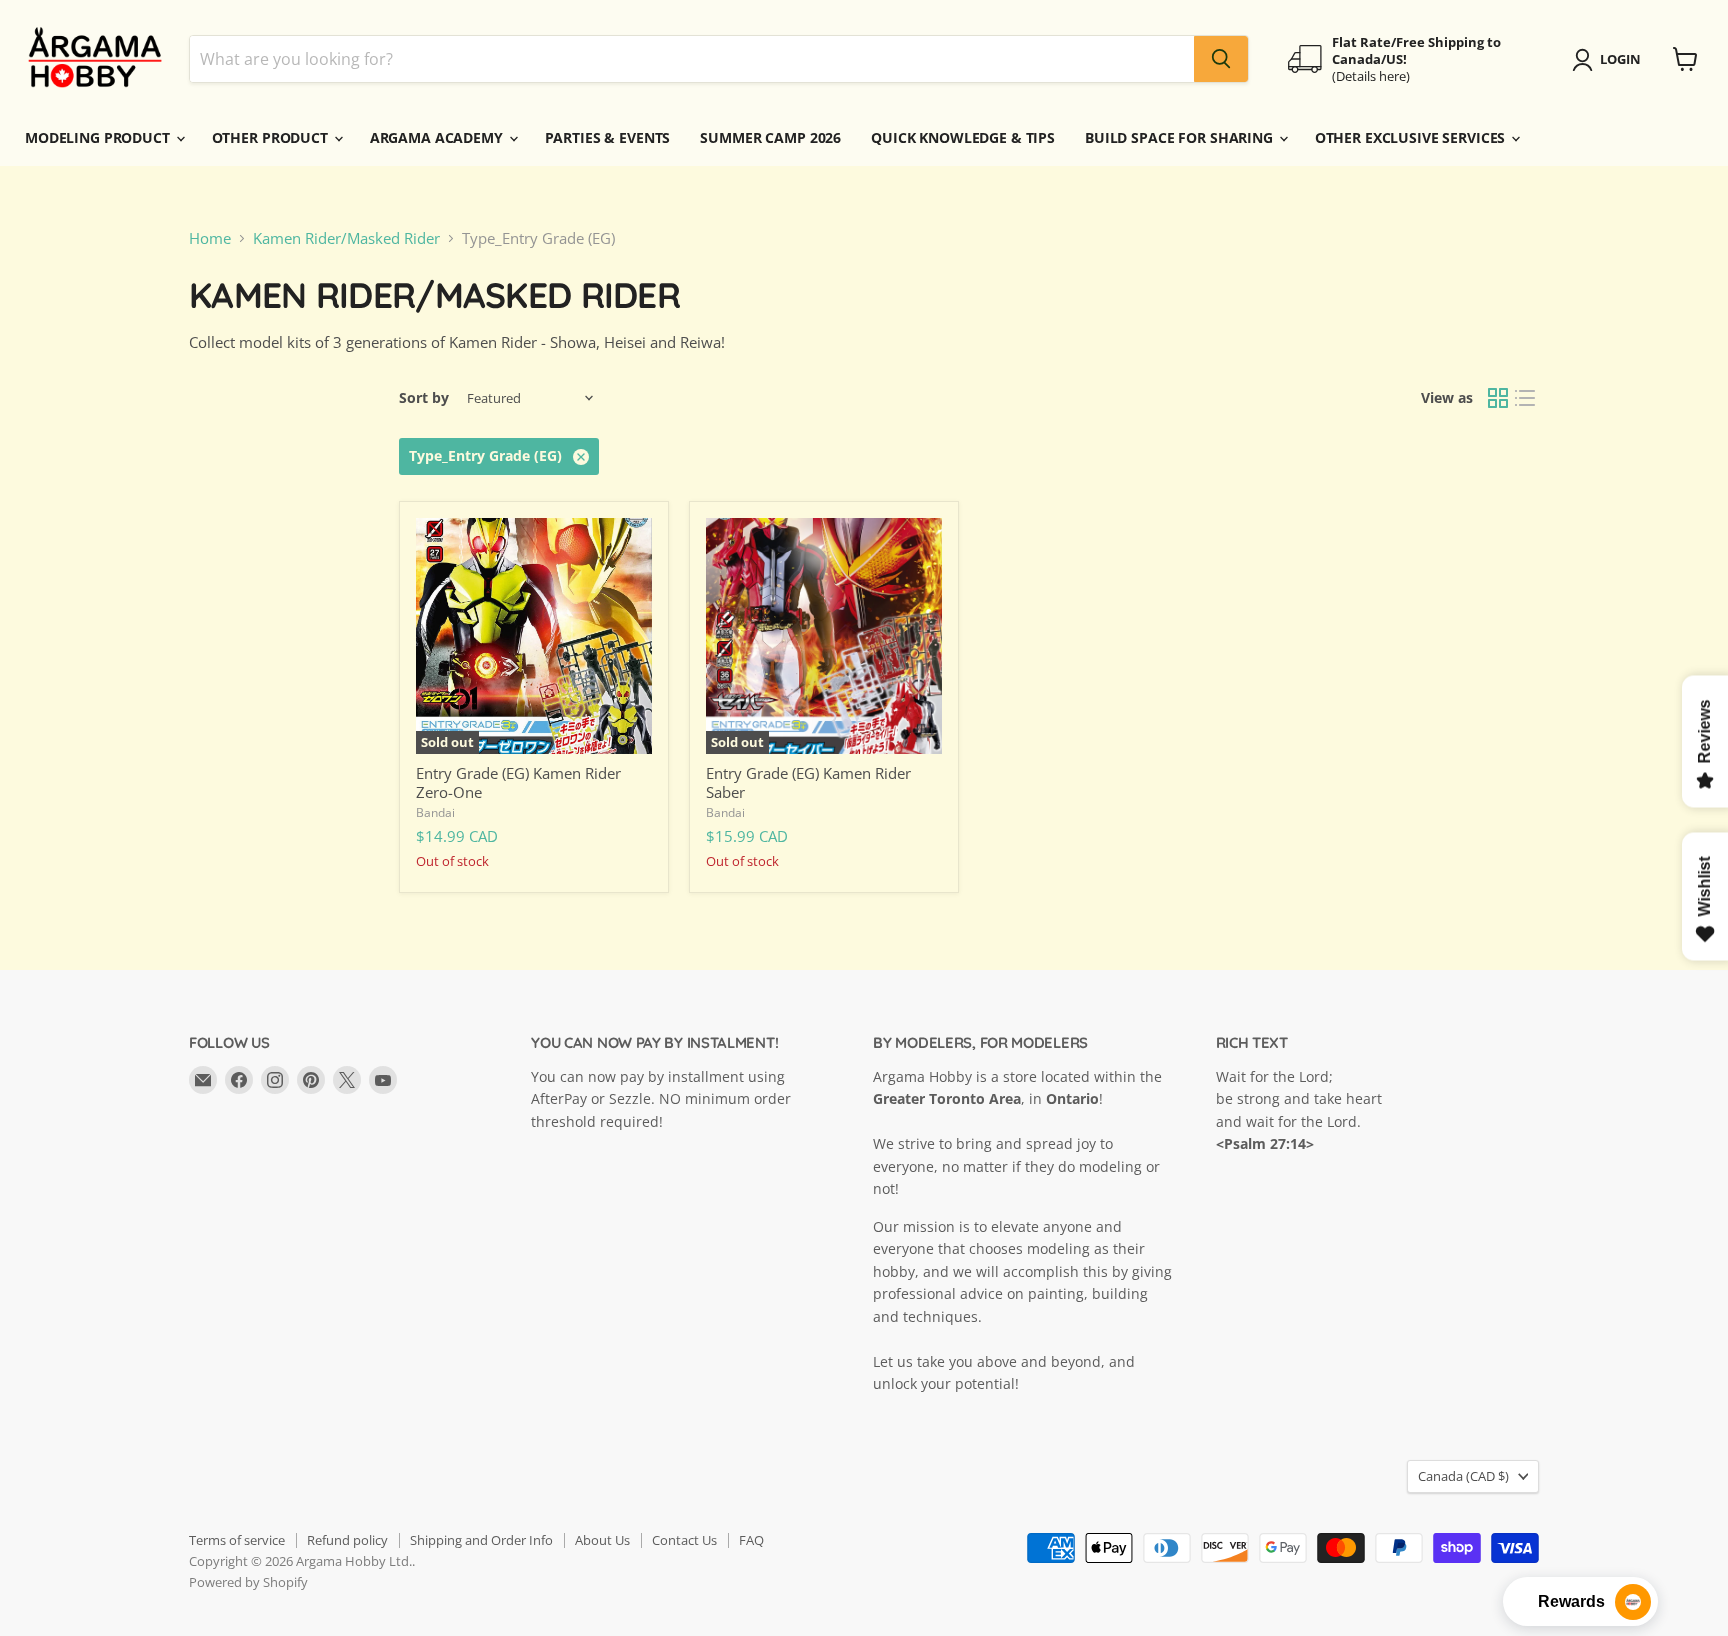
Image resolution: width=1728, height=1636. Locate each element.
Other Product (272, 137)
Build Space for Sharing (1181, 137)
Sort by (424, 398)
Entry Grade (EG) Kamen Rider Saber (808, 783)
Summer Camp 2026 (770, 137)
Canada (1463, 1476)
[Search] (1221, 59)
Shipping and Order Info (481, 1540)
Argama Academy (438, 137)
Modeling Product (99, 137)
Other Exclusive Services (1412, 137)
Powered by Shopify (248, 1582)
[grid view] (1498, 399)
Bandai (435, 812)
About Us (602, 1540)
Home (210, 238)
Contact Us (684, 1540)
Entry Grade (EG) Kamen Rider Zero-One (518, 783)
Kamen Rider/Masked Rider (346, 238)
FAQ (751, 1540)
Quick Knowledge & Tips (963, 137)
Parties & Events (608, 137)
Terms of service (237, 1540)
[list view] (1526, 399)
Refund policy (347, 1540)
